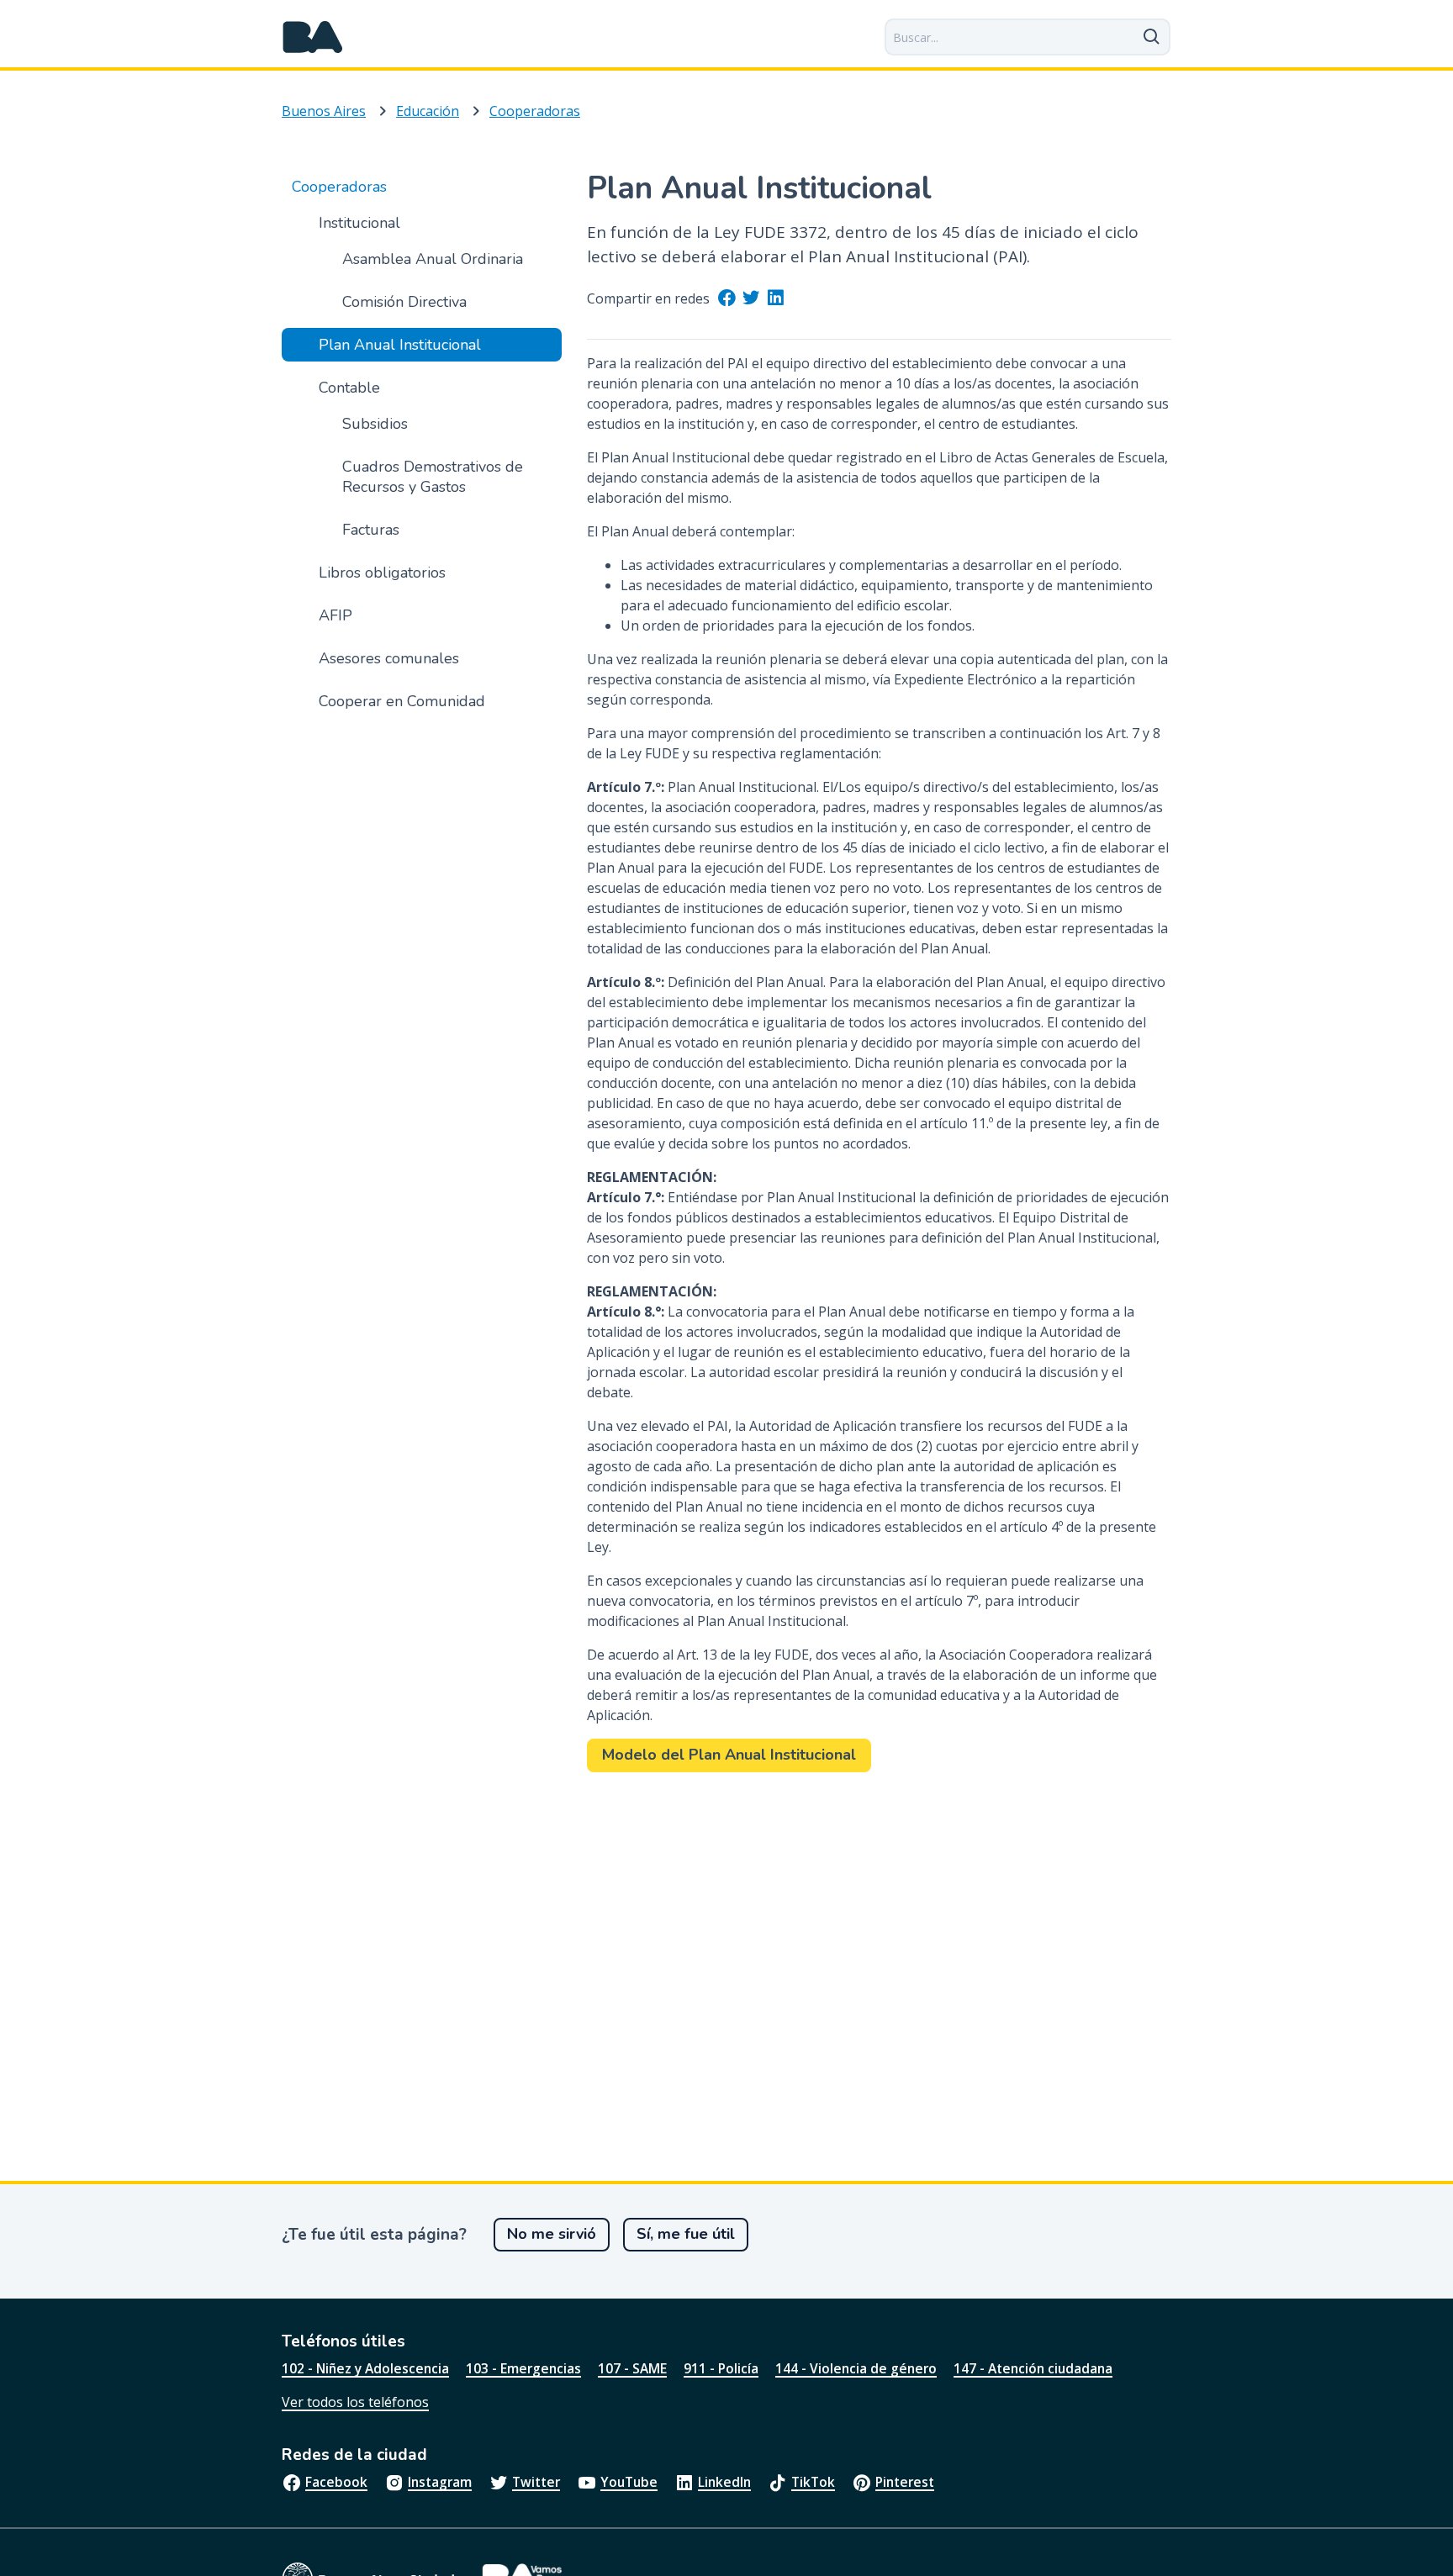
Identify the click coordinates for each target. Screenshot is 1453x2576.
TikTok (813, 2482)
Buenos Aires (324, 111)
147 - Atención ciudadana (1033, 2368)
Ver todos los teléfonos (355, 2402)
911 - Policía (721, 2368)
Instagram (440, 2482)
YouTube (629, 2482)
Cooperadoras (535, 111)
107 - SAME (632, 2368)
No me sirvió (552, 2234)
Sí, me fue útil (686, 2234)
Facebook (336, 2482)
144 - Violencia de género (856, 2368)
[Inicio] (313, 37)
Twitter (536, 2482)
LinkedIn (724, 2482)
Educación (428, 111)
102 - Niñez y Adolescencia (365, 2368)
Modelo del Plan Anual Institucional (729, 1755)
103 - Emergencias (523, 2368)
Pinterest (905, 2482)
